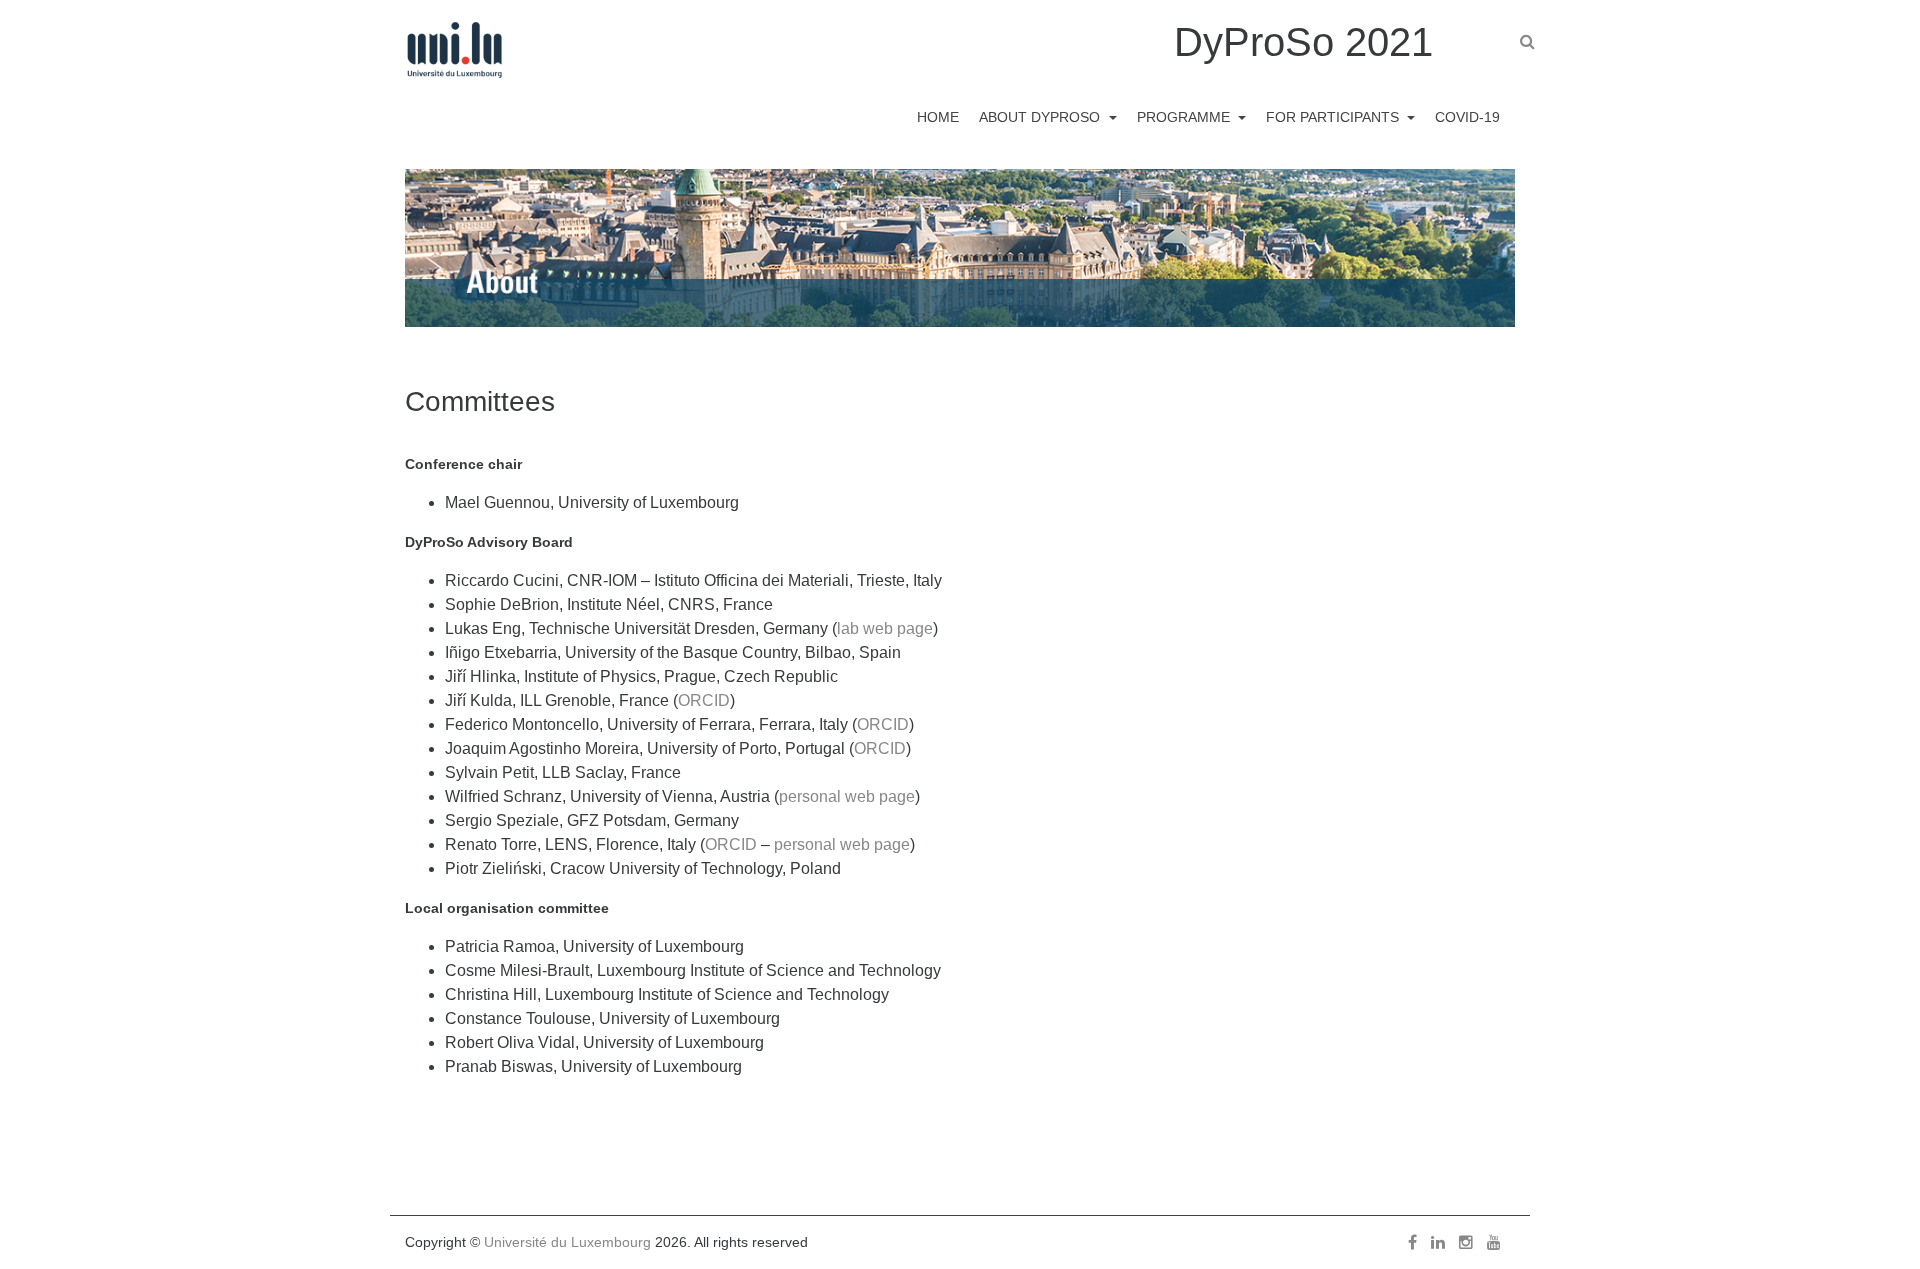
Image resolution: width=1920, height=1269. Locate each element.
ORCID (704, 700)
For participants (1334, 117)
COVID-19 (1467, 117)
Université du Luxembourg (567, 1242)
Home (938, 117)
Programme (1185, 117)
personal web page (847, 796)
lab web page (885, 628)
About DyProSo (1041, 117)
